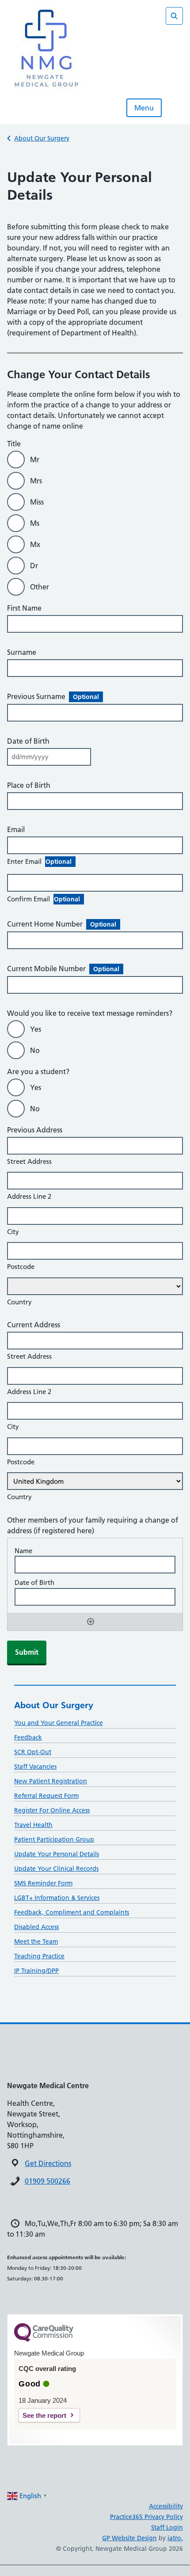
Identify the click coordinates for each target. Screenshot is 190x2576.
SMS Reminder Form (43, 1883)
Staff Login (167, 2527)
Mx (35, 544)
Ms (35, 523)
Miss (37, 502)
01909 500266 (47, 2181)
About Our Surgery (42, 138)
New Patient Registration (51, 1781)
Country (19, 1302)
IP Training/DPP (36, 1971)
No (35, 1050)
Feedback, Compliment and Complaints (72, 1912)
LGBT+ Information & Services (57, 1898)
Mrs (36, 481)
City (13, 1232)
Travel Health (33, 1825)
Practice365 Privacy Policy (146, 2517)
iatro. (175, 2538)
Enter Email (39, 861)
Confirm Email (44, 899)
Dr (34, 566)
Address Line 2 (29, 1196)
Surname (22, 652)
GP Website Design (129, 2538)
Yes (36, 1029)
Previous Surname (53, 696)
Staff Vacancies (35, 1767)
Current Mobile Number (63, 969)
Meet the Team (36, 1941)
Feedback (28, 1737)
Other (40, 587)
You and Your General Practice (59, 1723)
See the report (44, 2415)
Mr (35, 460)
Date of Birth (28, 741)
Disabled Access (36, 1927)
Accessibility (166, 2506)
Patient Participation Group (54, 1839)
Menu (144, 108)
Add (91, 1622)
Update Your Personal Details (57, 1854)
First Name (24, 608)
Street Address (29, 1161)
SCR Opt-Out (33, 1752)
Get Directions (48, 2163)
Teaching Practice (39, 1956)
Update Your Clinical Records (56, 1869)
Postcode (21, 1267)
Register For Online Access (52, 1810)
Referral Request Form (46, 1796)
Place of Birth (29, 785)
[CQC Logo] (44, 2340)
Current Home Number (62, 924)
